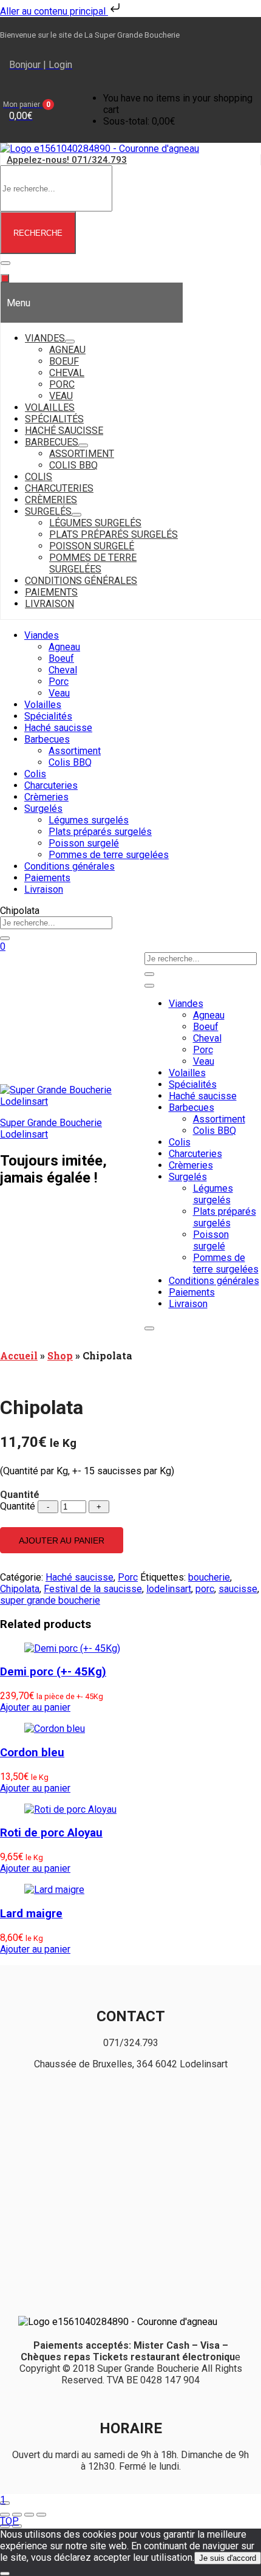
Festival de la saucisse (93, 1589)
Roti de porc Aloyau (51, 1833)
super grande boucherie (50, 1600)
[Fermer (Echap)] (41, 2515)
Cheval (63, 670)
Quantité (18, 1506)
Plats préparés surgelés (100, 832)
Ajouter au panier (62, 1540)
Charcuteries (51, 785)
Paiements (47, 878)
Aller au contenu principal (54, 11)
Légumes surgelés (89, 820)
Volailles (43, 705)
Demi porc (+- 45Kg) (53, 1672)
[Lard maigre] (54, 1890)
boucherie (209, 1577)
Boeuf (61, 658)
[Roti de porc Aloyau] (70, 1809)
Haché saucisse (58, 728)
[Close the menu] (5, 278)
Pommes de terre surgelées (109, 855)
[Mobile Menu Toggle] (5, 263)
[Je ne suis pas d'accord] (5, 2574)
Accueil (19, 1355)
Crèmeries (46, 797)
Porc (59, 682)
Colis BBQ (70, 762)
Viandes (42, 635)
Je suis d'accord (228, 2558)
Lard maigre (31, 1914)
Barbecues (47, 739)
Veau (59, 693)
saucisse (238, 1589)
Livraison (44, 889)
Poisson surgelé (84, 843)
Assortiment (75, 751)
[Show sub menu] (70, 342)
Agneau (64, 647)
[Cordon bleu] (55, 1729)
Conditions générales (69, 866)
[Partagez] (29, 2515)
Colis (35, 774)
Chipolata (20, 1589)
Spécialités (48, 716)
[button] (39, 110)
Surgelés (43, 809)
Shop (60, 1355)
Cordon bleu (32, 1753)
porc (205, 1589)
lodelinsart (169, 1589)
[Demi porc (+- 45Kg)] (72, 1648)
